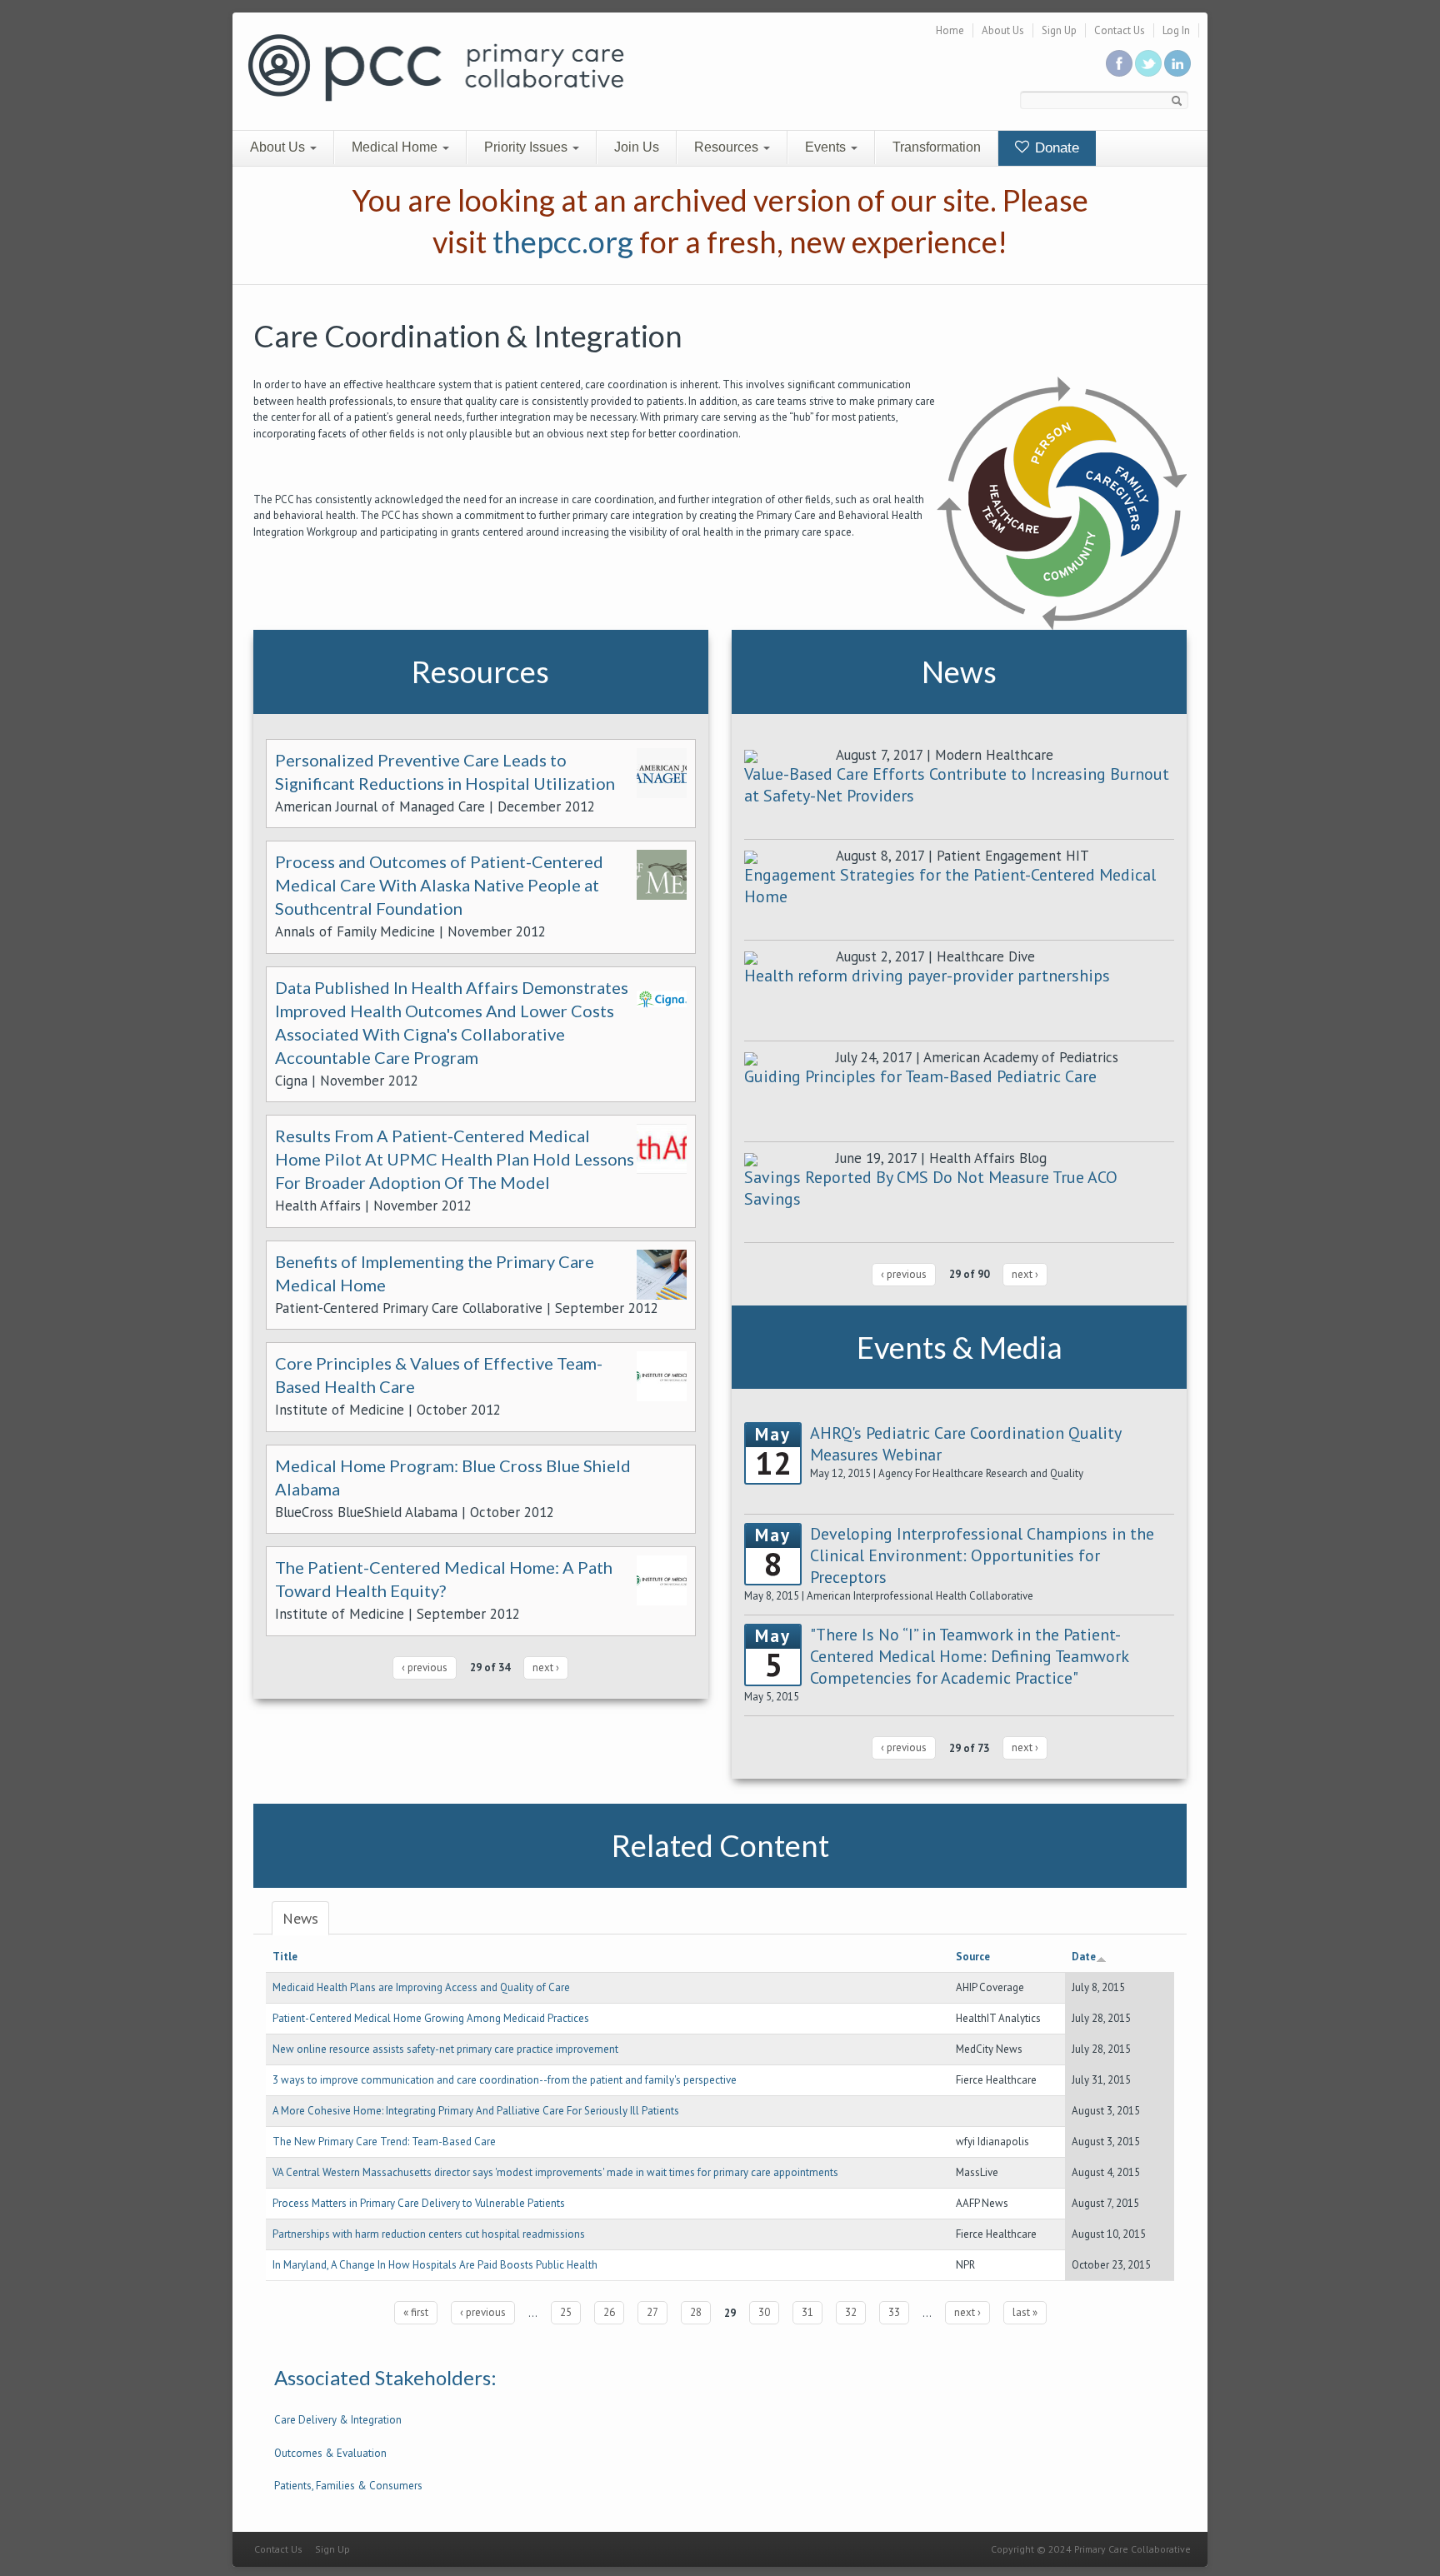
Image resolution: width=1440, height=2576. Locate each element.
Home (950, 30)
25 (566, 2312)
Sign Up (1059, 30)
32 (851, 2312)
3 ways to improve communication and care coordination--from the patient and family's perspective (505, 2080)
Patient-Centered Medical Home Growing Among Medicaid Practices (431, 2018)
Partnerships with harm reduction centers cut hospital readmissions (429, 2234)
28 (696, 2312)
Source (973, 1957)
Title (285, 1957)
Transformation (937, 147)
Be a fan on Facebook (1119, 63)
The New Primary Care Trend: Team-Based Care (384, 2142)
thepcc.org (563, 242)
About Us (1003, 30)
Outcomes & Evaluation (330, 2453)
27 (652, 2312)
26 (609, 2312)
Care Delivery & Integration (338, 2420)
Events (827, 147)
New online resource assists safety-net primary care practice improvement (445, 2049)
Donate (1055, 148)
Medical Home (396, 147)
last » (1025, 2312)
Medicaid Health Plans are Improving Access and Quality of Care (421, 1987)
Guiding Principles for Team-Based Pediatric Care (920, 1076)
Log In (1176, 30)
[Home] (436, 66)
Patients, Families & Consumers (348, 2486)
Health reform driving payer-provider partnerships (927, 976)
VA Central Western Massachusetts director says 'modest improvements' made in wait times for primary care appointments (555, 2172)
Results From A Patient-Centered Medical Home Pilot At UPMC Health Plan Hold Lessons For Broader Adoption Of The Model (455, 1159)
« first (416, 2312)
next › (546, 1667)
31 (807, 2312)
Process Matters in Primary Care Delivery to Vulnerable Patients (419, 2203)
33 (894, 2312)
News (300, 1918)
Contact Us (1120, 30)
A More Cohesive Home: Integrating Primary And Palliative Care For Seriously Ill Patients (476, 2111)
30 (764, 2312)
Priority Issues (527, 147)
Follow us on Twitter (1148, 63)
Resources (728, 147)
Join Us (637, 147)
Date (1084, 1957)
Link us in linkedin (1177, 63)
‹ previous (425, 1667)
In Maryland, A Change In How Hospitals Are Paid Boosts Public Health (435, 2265)
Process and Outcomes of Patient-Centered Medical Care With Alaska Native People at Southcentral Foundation (439, 885)
